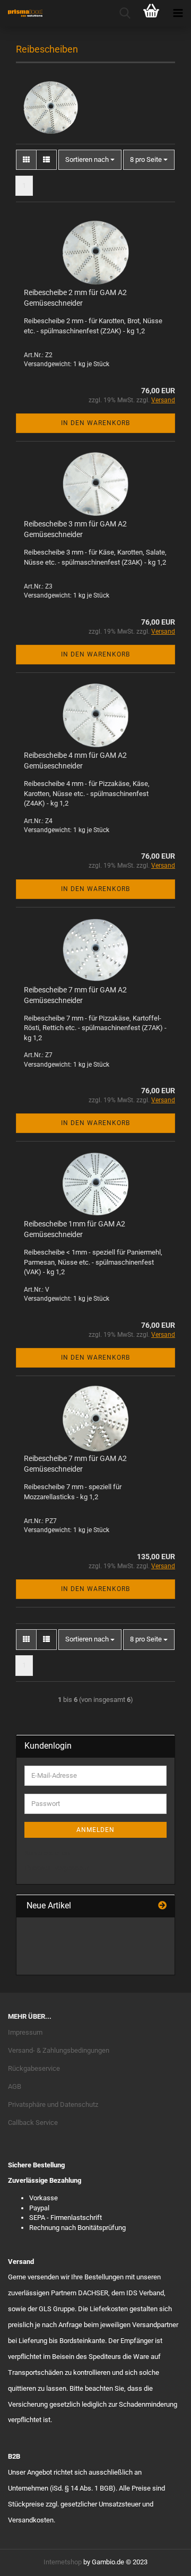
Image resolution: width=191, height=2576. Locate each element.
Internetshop (63, 2562)
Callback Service (33, 2123)
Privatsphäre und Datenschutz (53, 2104)
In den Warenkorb (95, 423)
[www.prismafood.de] (21, 13)
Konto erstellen (47, 1853)
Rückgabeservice (34, 2068)
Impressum (25, 2032)
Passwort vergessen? (57, 1868)
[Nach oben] (162, 2560)
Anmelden (95, 1830)
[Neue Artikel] (162, 1906)
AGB (15, 2086)
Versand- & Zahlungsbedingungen (59, 2050)
